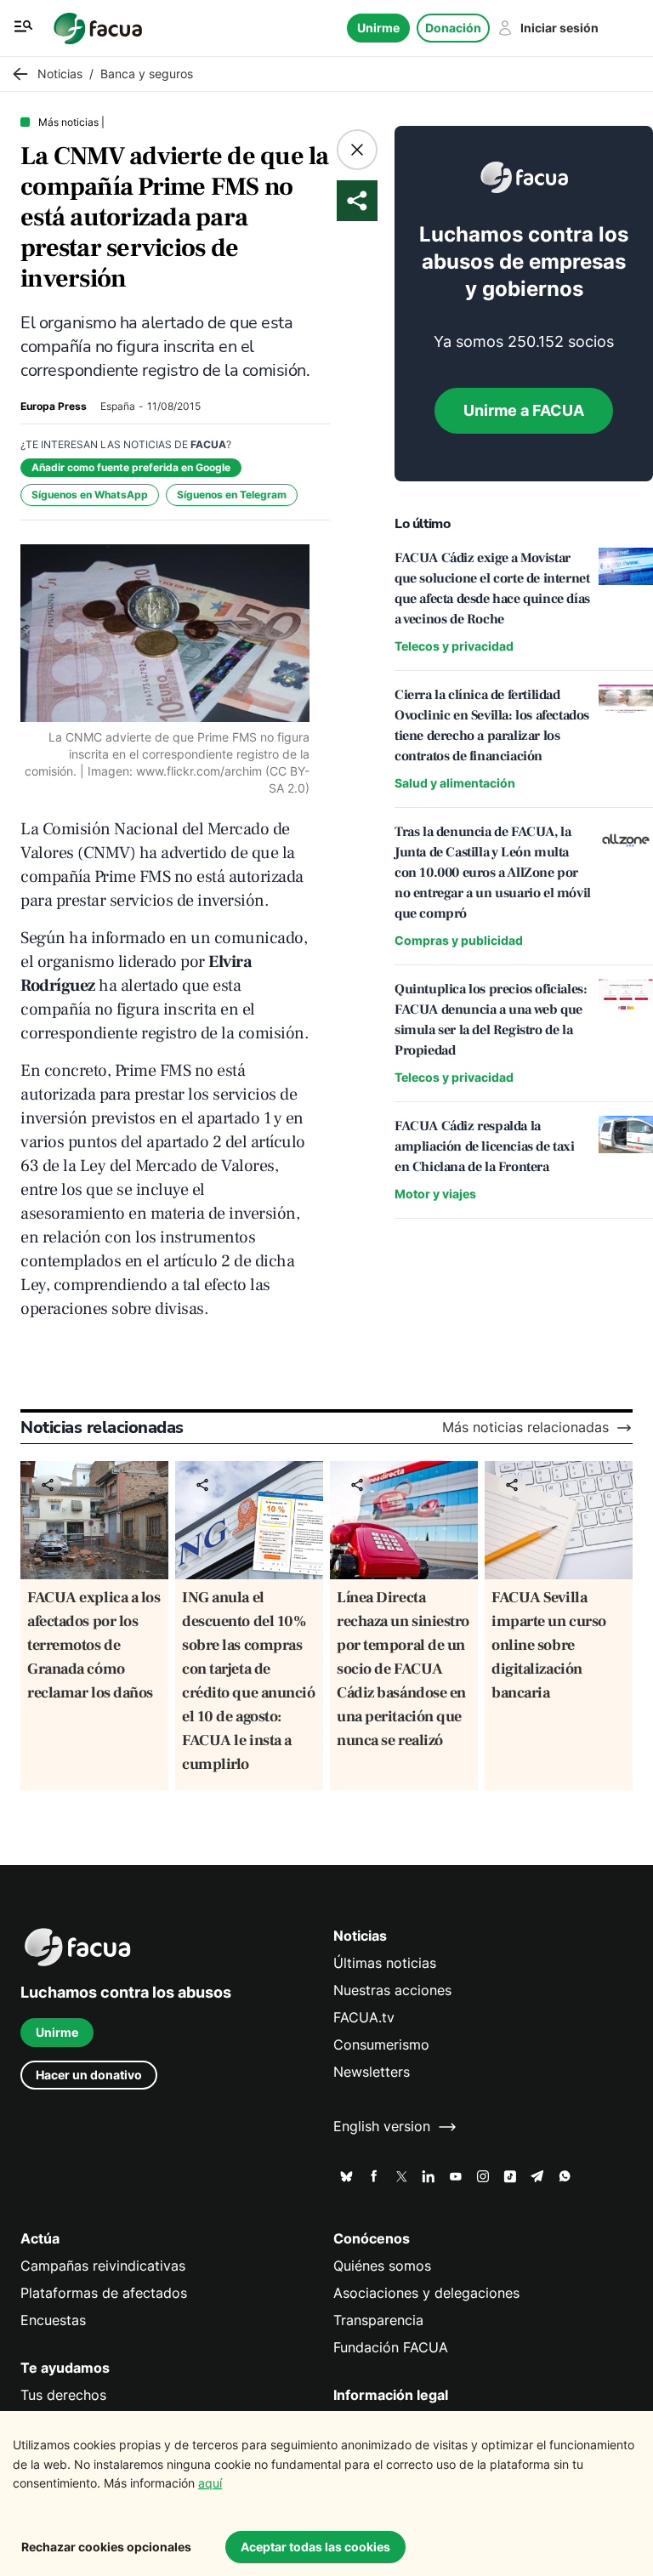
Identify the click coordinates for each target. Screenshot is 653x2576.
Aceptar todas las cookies (315, 2547)
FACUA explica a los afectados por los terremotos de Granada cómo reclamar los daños (94, 1645)
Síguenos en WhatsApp (90, 495)
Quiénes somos (382, 2266)
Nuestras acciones (392, 1990)
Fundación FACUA (391, 2348)
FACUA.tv (364, 2018)
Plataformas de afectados (104, 2293)
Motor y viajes (435, 1194)
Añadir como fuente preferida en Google (131, 467)
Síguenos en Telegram (232, 495)
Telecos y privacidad (454, 646)
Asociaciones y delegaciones (426, 2293)
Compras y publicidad (459, 940)
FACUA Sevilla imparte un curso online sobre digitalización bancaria (549, 1645)
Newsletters (372, 2072)
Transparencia (378, 2320)
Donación (453, 28)
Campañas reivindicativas (103, 2266)
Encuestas (53, 2320)
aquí (210, 2483)
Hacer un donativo (89, 2075)
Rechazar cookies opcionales (106, 2547)
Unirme (378, 28)
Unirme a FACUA (524, 410)
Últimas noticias (385, 1963)
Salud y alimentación (455, 783)
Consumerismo (381, 2045)
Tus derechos (63, 2395)
